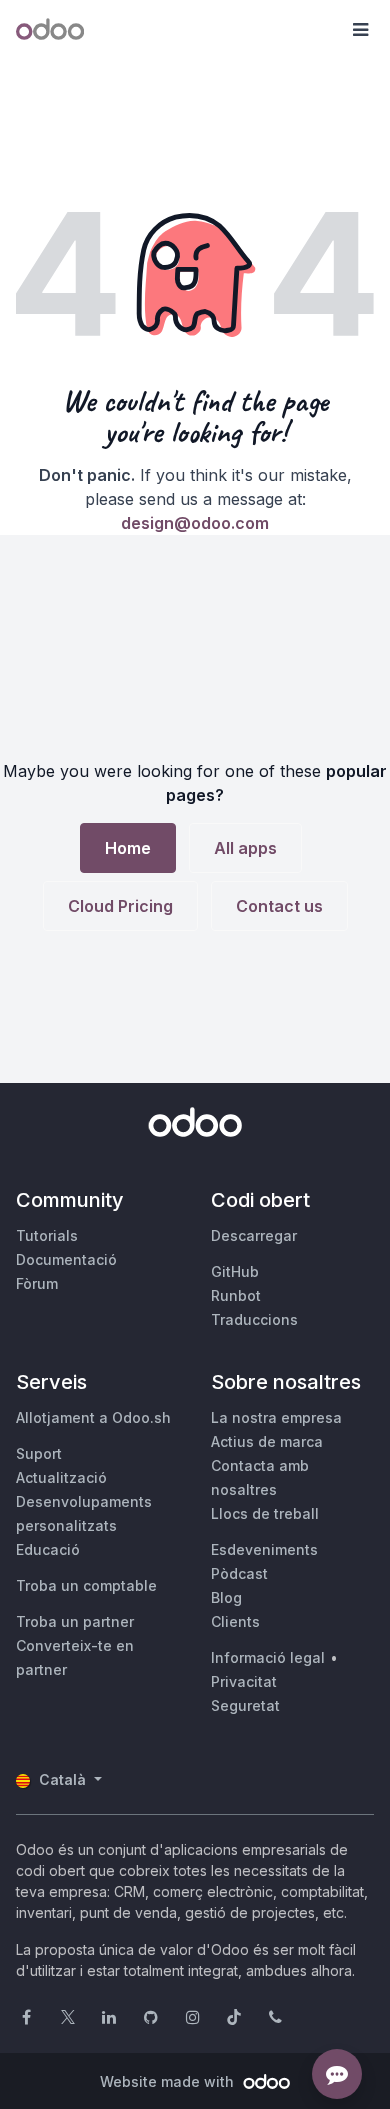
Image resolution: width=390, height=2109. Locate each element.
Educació (48, 1549)
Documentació (66, 1259)
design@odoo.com (195, 523)
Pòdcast (239, 1573)
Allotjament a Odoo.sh (93, 1417)
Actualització (61, 1477)
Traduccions (254, 1319)
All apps (245, 848)
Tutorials (47, 1235)
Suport (39, 1453)
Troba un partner (75, 1621)
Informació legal (268, 1657)
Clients (235, 1621)
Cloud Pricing (120, 906)
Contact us (279, 906)
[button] (360, 30)
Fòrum (37, 1283)
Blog (226, 1597)
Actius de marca (267, 1441)
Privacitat (244, 1681)
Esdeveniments (264, 1549)
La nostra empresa (276, 1417)
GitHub (235, 1271)
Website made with (169, 2081)
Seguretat (245, 1705)
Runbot (236, 1295)
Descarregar (254, 1235)
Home (128, 848)
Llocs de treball (265, 1513)
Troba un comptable (86, 1585)
